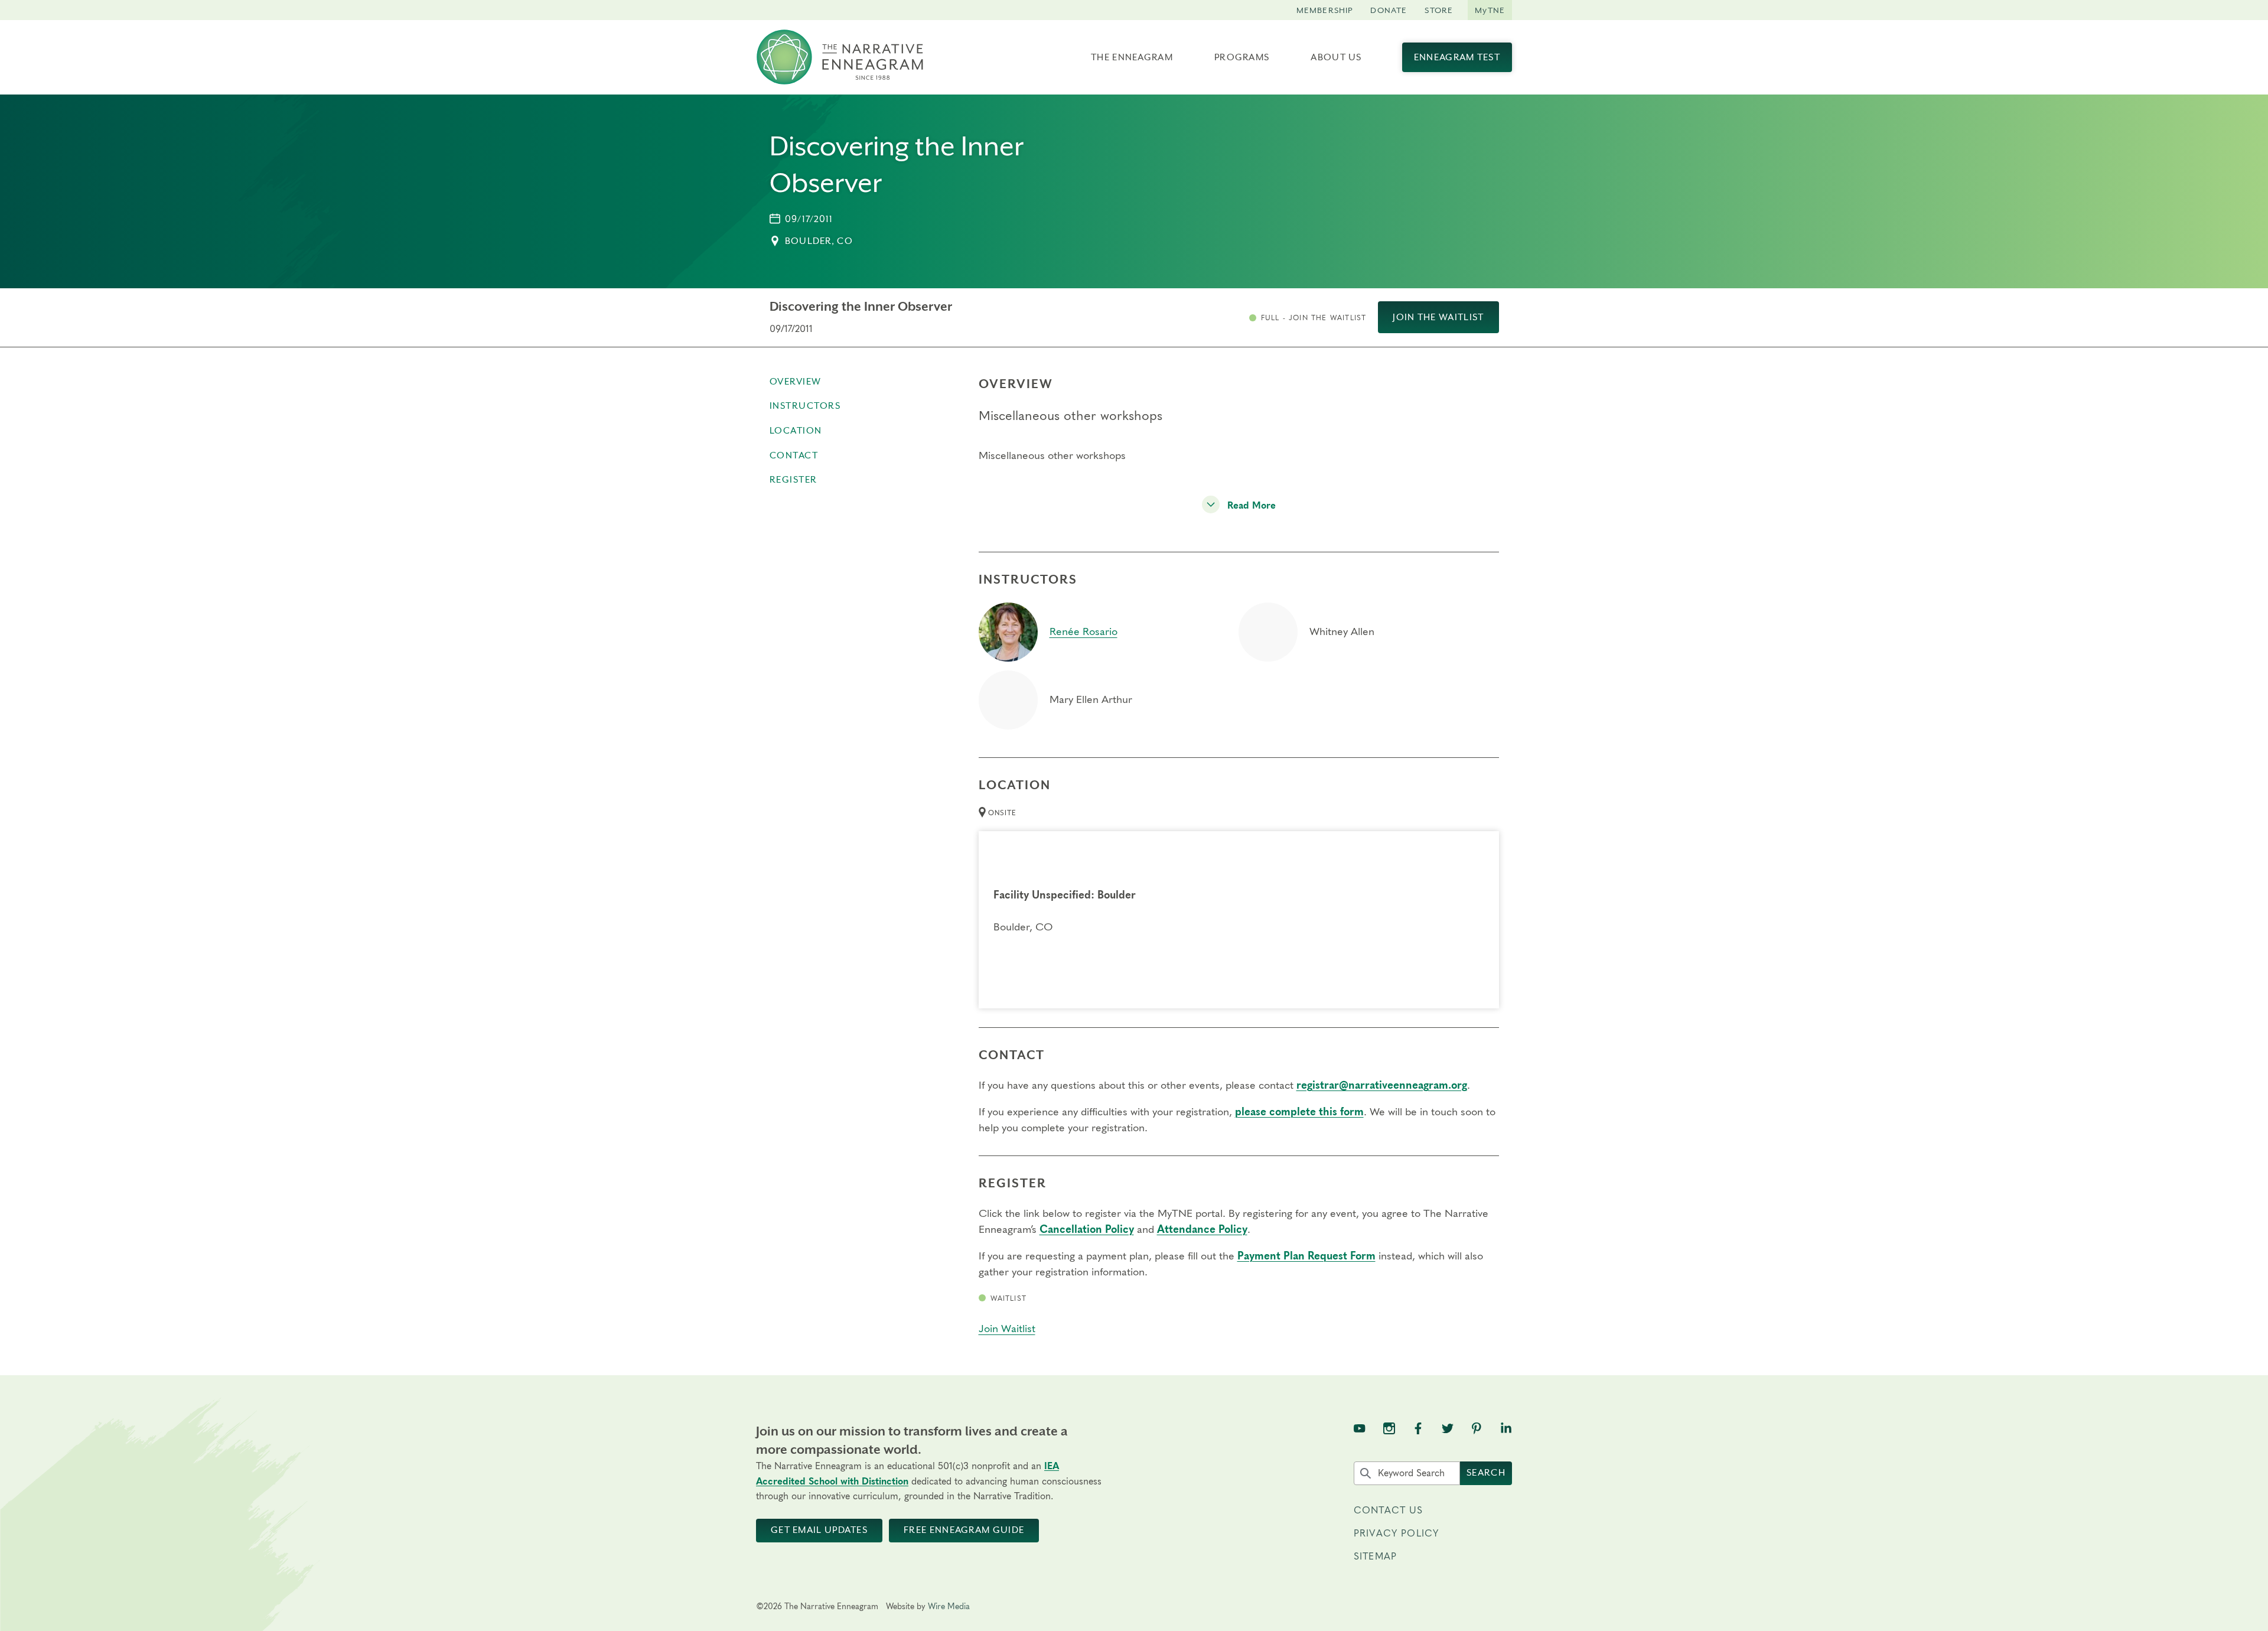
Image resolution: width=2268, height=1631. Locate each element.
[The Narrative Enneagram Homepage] (840, 57)
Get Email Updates (819, 1530)
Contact (794, 455)
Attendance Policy (1202, 1230)
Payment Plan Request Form (1306, 1256)
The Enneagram (1132, 57)
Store (1439, 10)
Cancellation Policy (1087, 1230)
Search (1486, 1473)
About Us (1336, 57)
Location (796, 431)
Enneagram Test (1457, 57)
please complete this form (1299, 1112)
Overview (796, 382)
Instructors (805, 406)
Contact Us (1389, 1510)
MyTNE (1490, 10)
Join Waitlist (1007, 1329)
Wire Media (949, 1607)
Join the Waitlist (1438, 317)
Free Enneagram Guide (964, 1530)
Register (794, 480)
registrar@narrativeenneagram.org (1382, 1086)
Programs (1242, 57)
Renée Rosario (1084, 632)
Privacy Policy (1396, 1534)
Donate (1389, 10)
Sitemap (1375, 1557)
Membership (1325, 10)
